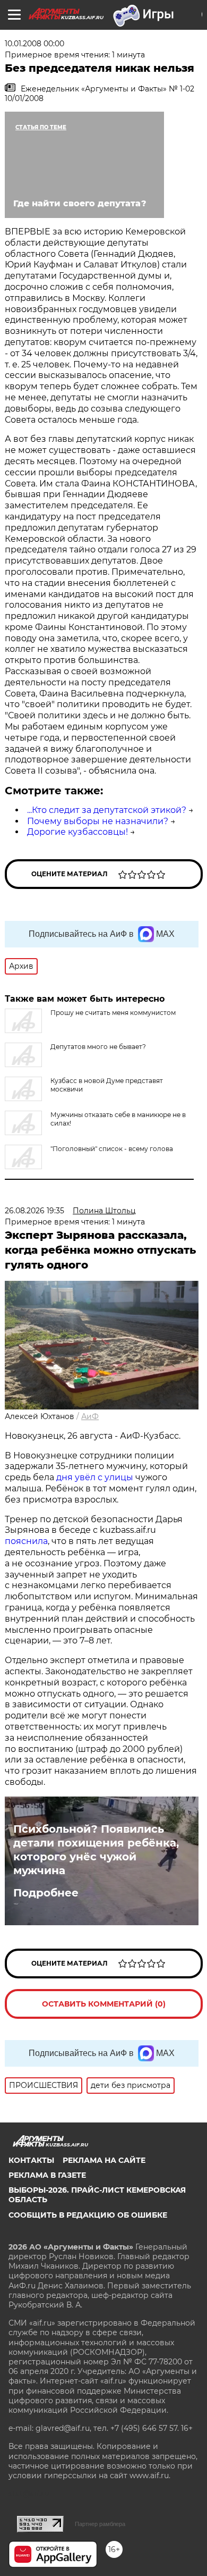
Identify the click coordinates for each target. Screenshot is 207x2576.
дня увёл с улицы (95, 1477)
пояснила (26, 1541)
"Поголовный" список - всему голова (112, 1149)
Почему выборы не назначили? (98, 821)
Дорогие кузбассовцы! (77, 832)
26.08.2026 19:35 (34, 1211)
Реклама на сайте (104, 2160)
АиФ (90, 1416)
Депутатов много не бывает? (98, 1047)
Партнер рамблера (100, 2524)
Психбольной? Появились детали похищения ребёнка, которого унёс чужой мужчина (96, 1850)
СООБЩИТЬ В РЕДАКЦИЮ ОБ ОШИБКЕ (88, 2215)
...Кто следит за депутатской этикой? (107, 810)
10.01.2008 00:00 (34, 44)
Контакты (31, 2160)
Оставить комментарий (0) (104, 2004)
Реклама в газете (47, 2175)
